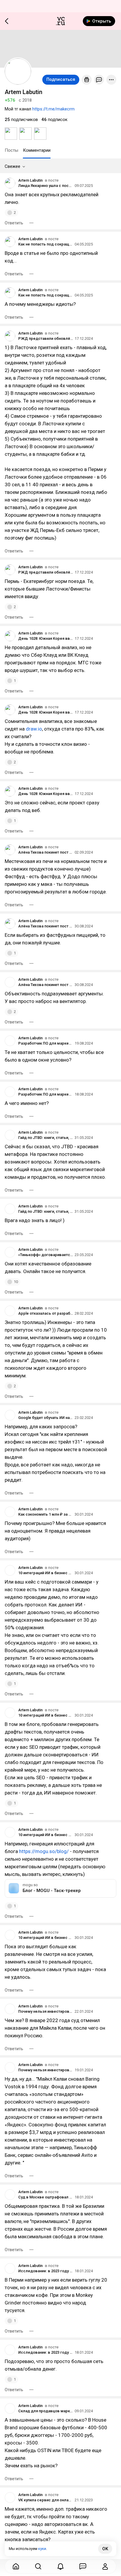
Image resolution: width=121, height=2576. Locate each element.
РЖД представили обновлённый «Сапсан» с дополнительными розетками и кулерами (46, 338)
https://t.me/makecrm (53, 109)
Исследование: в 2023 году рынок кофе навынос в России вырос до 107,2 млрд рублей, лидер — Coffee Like (46, 2271)
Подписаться (61, 79)
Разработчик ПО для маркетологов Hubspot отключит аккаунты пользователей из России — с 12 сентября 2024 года (46, 1043)
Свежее (12, 166)
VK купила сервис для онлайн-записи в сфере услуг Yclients (46, 2500)
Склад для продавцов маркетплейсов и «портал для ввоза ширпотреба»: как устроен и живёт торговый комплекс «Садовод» (46, 2411)
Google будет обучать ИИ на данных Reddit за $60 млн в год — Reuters (46, 1418)
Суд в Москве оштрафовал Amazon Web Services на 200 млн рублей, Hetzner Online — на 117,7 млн (46, 2197)
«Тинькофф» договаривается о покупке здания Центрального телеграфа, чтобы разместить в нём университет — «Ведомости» (46, 1255)
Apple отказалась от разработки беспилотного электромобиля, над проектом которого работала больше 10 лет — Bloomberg (46, 1313)
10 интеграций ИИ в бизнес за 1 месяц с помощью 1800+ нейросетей (46, 1573)
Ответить (14, 223)
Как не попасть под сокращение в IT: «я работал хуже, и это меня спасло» (46, 244)
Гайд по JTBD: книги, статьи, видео (46, 1138)
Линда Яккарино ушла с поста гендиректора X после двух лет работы (46, 186)
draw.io (34, 729)
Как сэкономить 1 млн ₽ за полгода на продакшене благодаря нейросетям (46, 1514)
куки (42, 2549)
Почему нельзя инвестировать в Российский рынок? (46, 2011)
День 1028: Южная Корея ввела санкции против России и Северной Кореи (46, 638)
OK (105, 2549)
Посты (11, 150)
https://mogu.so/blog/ (44, 1851)
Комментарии (37, 150)
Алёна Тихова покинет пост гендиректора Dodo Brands (46, 852)
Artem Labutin (30, 180)
